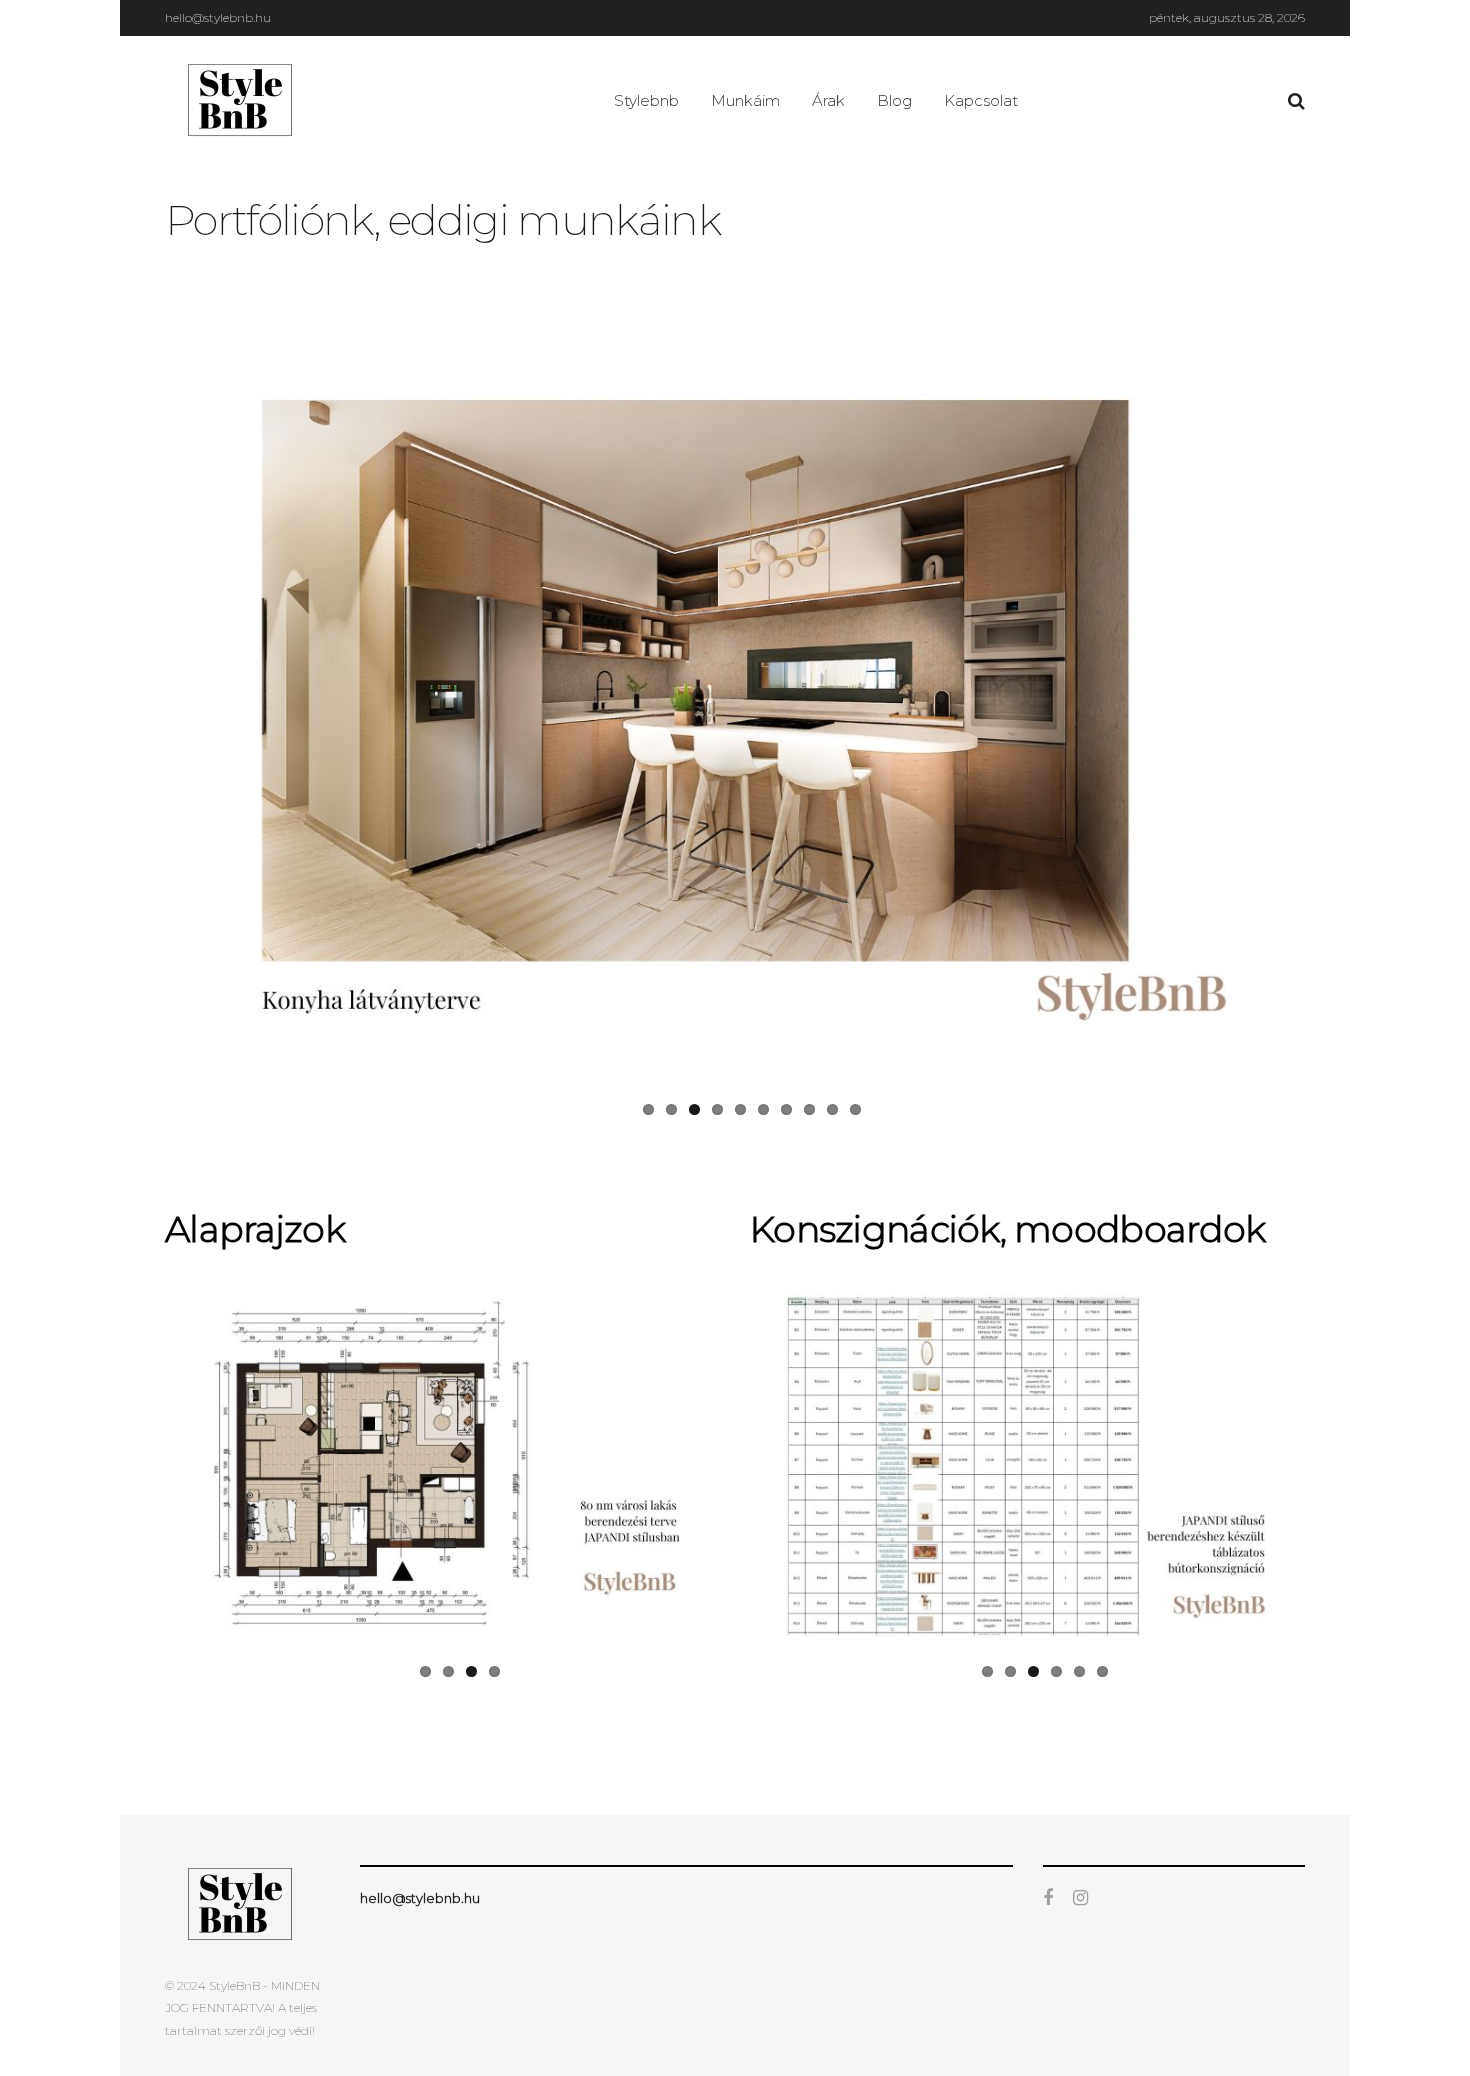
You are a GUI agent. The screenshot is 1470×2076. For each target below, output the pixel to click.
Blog (894, 100)
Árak (828, 100)
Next (1331, 708)
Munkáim (745, 100)
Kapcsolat (981, 100)
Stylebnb (646, 100)
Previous (139, 708)
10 (855, 1101)
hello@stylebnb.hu (218, 17)
